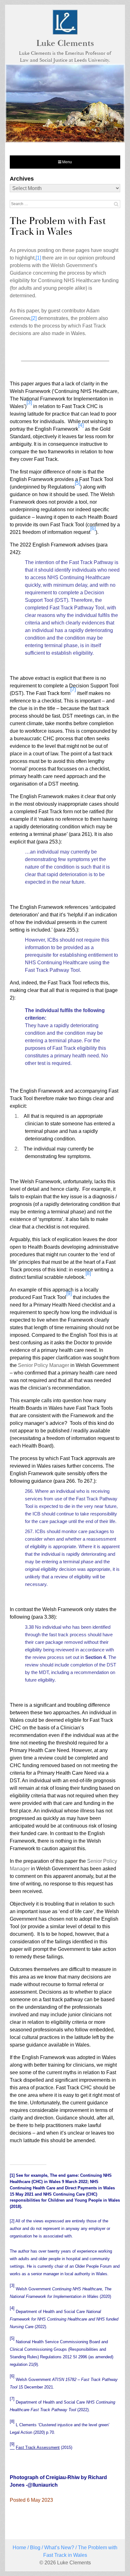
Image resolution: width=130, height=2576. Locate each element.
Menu (67, 162)
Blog (35, 2548)
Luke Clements (65, 43)
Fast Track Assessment (38, 2447)
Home (19, 2548)
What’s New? (59, 2548)
